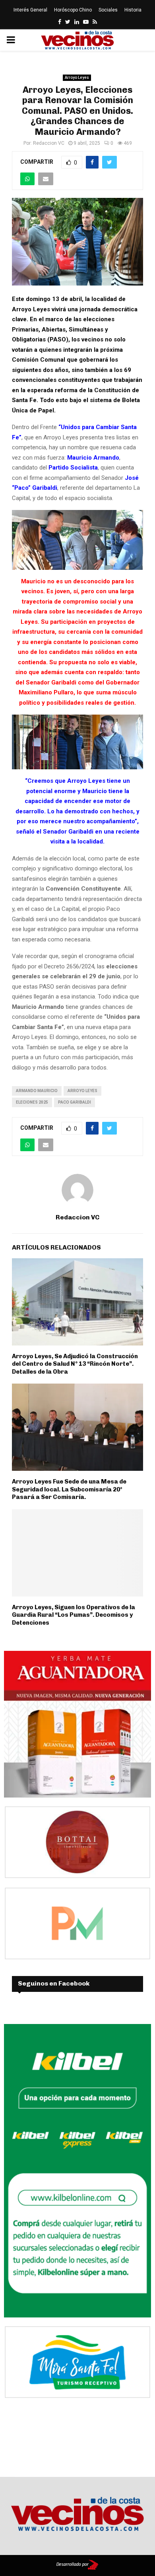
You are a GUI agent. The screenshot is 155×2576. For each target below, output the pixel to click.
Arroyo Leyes (77, 78)
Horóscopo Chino (73, 10)
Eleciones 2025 (32, 1102)
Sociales (108, 10)
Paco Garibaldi (75, 1102)
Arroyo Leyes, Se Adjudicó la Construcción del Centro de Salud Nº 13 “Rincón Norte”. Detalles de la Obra (75, 1364)
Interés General (30, 10)
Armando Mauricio (37, 1091)
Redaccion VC (49, 143)
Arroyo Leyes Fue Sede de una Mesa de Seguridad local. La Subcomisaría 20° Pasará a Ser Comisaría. (69, 1489)
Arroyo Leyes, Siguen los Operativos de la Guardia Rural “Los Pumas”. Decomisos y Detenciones (74, 1615)
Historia (133, 10)
